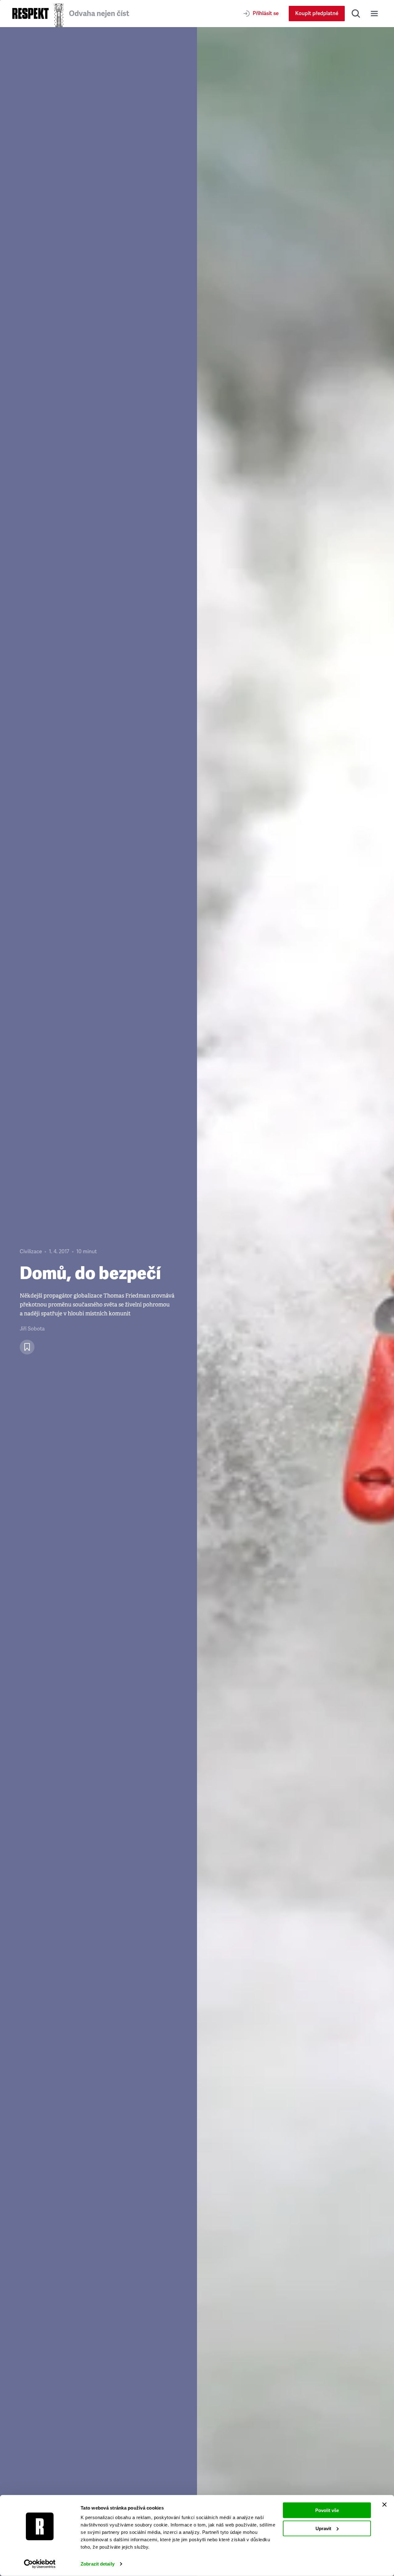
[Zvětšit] (295, 1302)
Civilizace (31, 1252)
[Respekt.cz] (30, 13)
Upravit (323, 2528)
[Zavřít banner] (384, 2505)
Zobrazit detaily (98, 2564)
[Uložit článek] (27, 1347)
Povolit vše (327, 2510)
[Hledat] (356, 14)
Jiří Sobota (32, 1329)
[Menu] (374, 14)
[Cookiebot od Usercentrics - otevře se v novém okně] (40, 2564)
